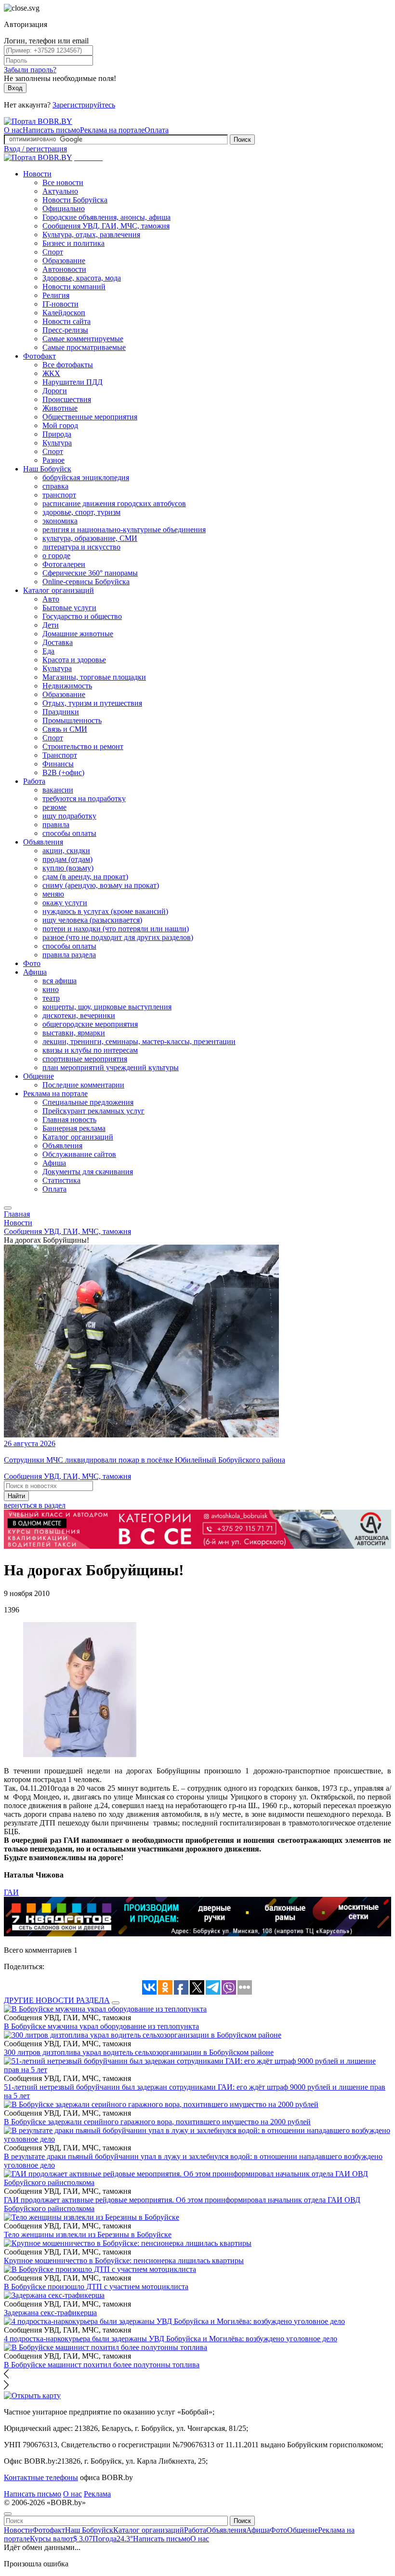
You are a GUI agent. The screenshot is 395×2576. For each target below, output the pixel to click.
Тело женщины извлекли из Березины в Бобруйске (88, 2234)
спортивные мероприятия (85, 1059)
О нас (13, 130)
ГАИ (11, 1892)
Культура (57, 443)
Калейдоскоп (64, 313)
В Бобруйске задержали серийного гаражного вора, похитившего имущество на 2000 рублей (157, 2122)
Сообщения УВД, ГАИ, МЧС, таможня (106, 226)
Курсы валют (61, 2539)
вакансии (58, 790)
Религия (56, 295)
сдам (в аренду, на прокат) (85, 877)
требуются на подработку (84, 798)
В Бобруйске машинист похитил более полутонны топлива (102, 2365)
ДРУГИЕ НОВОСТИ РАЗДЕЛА (57, 2000)
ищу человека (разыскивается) (92, 920)
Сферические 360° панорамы (90, 573)
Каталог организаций (59, 590)
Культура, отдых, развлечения (91, 235)
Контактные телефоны (41, 2477)
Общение (39, 1076)
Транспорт (60, 755)
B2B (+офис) (63, 772)
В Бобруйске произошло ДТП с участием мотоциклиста (96, 2287)
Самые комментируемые (83, 339)
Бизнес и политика (73, 243)
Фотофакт (39, 356)
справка (55, 486)
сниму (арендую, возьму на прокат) (101, 885)
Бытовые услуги (69, 608)
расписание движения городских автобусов (114, 503)
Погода (113, 2539)
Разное (53, 460)
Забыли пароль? (30, 70)
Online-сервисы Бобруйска (86, 582)
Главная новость (69, 1120)
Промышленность (72, 720)
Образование (64, 261)
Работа (34, 781)
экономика (60, 521)
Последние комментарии (83, 1085)
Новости (37, 174)
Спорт (53, 252)
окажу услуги (65, 903)
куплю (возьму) (68, 868)
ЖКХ (51, 373)
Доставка (58, 642)
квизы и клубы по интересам (90, 1050)
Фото (32, 963)
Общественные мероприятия (90, 417)
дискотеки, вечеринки (79, 1015)
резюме (54, 807)
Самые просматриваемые (84, 347)
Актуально (60, 191)
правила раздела (69, 955)
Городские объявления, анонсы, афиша (106, 217)
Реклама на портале (112, 130)
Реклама (97, 2494)
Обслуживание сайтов (79, 1154)
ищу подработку (69, 816)
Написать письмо (51, 130)
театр (51, 998)
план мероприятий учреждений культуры (111, 1067)
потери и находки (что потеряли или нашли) (116, 929)
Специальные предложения (88, 1102)
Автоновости (64, 269)
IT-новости (60, 304)
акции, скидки (66, 851)
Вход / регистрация (35, 149)
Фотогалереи (64, 564)
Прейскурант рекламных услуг (93, 1111)
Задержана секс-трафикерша (50, 2313)
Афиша (35, 972)
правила (56, 825)
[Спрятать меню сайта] (8, 2514)
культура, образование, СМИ (90, 538)
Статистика (61, 1180)
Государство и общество (82, 616)
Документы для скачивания (88, 1172)
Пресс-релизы (65, 330)
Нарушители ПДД (72, 382)
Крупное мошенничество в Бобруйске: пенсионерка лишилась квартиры (124, 2261)
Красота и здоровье (74, 660)
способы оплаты (69, 833)
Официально (64, 208)
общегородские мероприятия (90, 1024)
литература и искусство (81, 547)
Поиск (242, 140)
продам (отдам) (67, 859)
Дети (51, 625)
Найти (16, 1496)
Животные (60, 408)
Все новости (63, 182)
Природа (57, 434)
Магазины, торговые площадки (94, 677)
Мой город (60, 425)
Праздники (61, 712)
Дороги (55, 391)
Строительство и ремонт (83, 746)
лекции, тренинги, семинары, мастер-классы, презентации (139, 1041)
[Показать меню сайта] (8, 1208)
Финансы (58, 764)
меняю (53, 894)
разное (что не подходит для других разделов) (118, 937)
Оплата (157, 130)
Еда (48, 651)
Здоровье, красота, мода (82, 278)
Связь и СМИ (65, 729)
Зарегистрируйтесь (84, 105)
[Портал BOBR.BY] (38, 121)
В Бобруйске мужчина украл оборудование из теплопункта (101, 2026)
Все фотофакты (68, 365)
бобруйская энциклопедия (86, 477)
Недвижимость (67, 686)
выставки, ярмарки (74, 1033)
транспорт (59, 495)
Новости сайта (66, 321)
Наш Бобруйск (47, 469)
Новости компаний (74, 287)
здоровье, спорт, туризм (81, 512)
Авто (51, 599)
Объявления (43, 842)
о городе (56, 556)
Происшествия (67, 399)
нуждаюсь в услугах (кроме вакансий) (105, 911)
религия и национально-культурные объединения (124, 530)
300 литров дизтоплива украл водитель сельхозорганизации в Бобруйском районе (139, 2052)
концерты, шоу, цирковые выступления (107, 1007)
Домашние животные (78, 634)
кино (51, 989)
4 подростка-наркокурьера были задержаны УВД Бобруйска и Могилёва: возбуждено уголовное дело (171, 2339)
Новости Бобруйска (75, 200)
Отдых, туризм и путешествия (92, 703)
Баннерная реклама (74, 1128)
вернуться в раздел (35, 1505)
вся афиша (59, 981)
